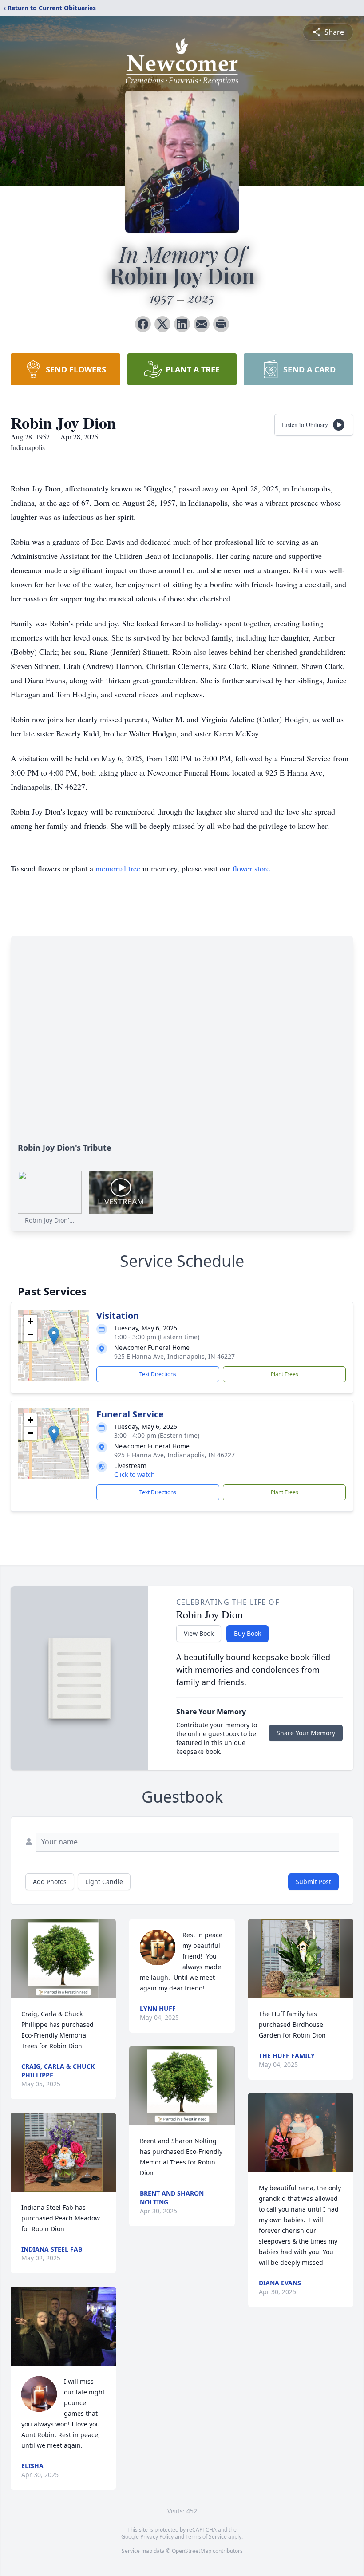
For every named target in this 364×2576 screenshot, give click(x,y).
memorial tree (118, 868)
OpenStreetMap (192, 2551)
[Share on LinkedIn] (182, 324)
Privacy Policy (157, 2537)
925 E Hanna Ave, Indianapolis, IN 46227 (174, 1356)
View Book (199, 1633)
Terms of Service (206, 2537)
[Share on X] (162, 324)
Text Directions (158, 1374)
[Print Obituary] (221, 324)
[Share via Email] (202, 324)
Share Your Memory (306, 1733)
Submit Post (313, 1882)
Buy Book (247, 1633)
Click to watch (135, 1474)
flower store (251, 868)
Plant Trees (285, 1374)
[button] (54, 1336)
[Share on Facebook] (143, 324)
